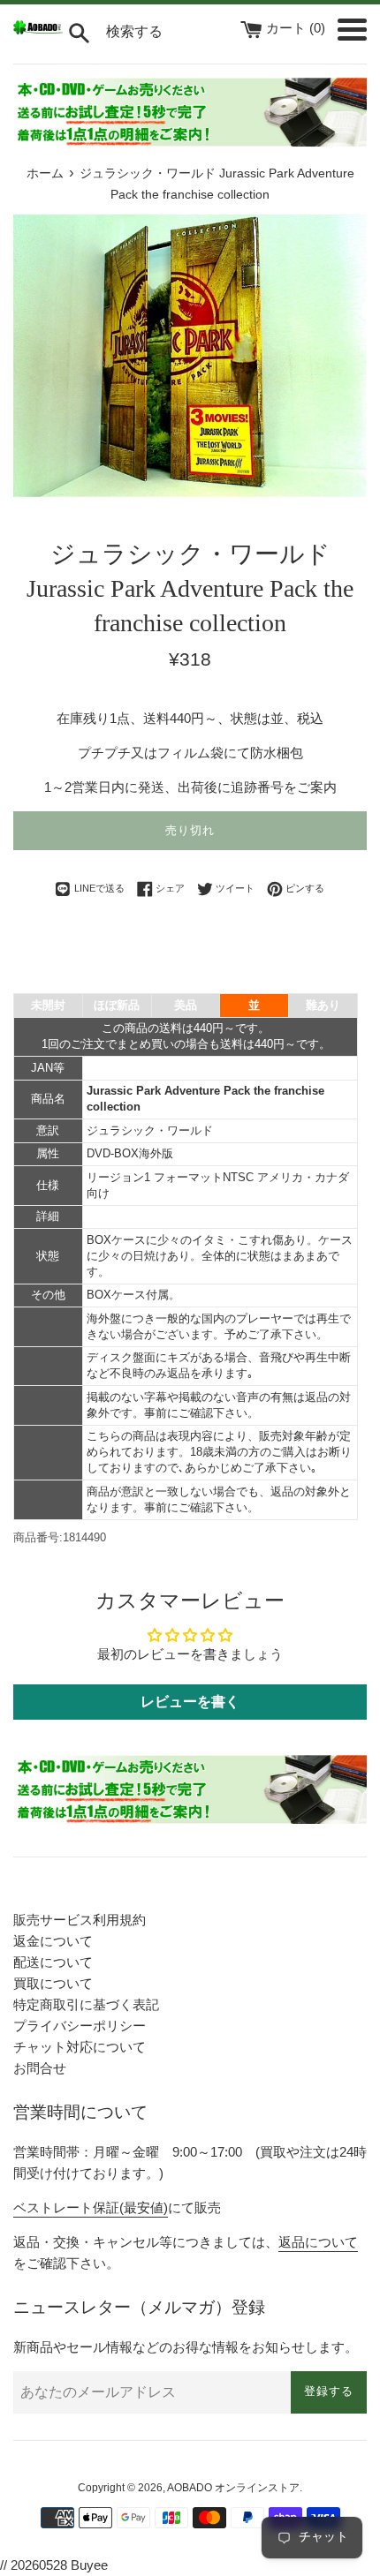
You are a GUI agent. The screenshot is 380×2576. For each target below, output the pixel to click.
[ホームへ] (38, 30)
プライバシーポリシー (80, 2026)
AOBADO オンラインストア (233, 2488)
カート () (297, 28)
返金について (53, 1941)
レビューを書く (190, 1702)
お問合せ (40, 2068)
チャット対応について (80, 2047)
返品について (318, 2242)
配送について (53, 1962)
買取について (53, 1983)
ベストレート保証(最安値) (91, 2207)
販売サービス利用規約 (80, 1920)
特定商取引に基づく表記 (86, 2004)
